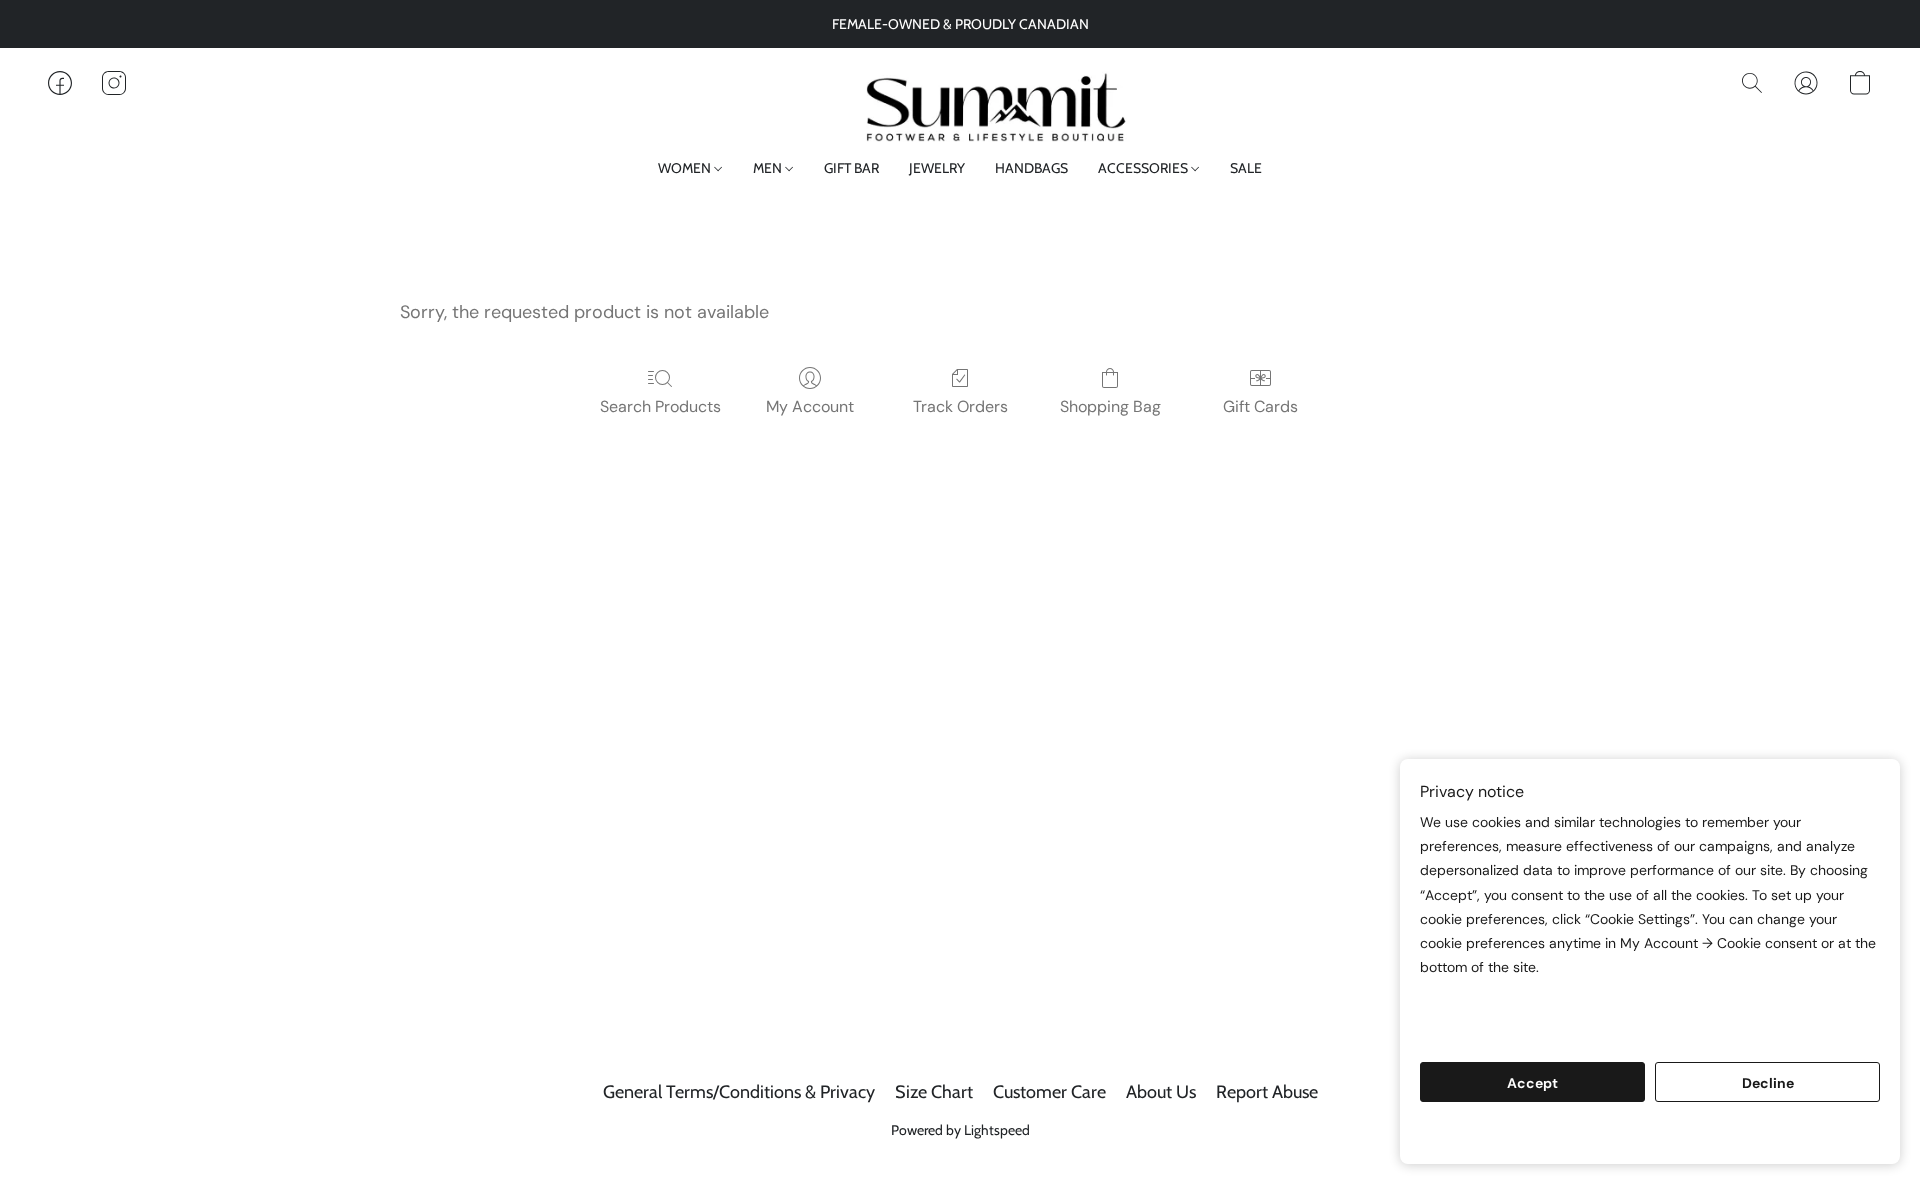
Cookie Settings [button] (1650, 1133)
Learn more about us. (1497, 1029)
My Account (810, 406)
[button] (959, 103)
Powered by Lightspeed (960, 1130)
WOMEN (686, 168)
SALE (1246, 168)
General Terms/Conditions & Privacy (739, 1092)
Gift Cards (1260, 406)
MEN (769, 168)
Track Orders (960, 406)
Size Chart (934, 1092)
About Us (1161, 1092)
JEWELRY (937, 168)
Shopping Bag (1110, 406)
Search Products (660, 406)
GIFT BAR (851, 168)
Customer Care (1049, 1092)
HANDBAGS (1031, 168)
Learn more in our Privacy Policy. (1538, 1005)
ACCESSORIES (1144, 168)
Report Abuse (1267, 1092)
